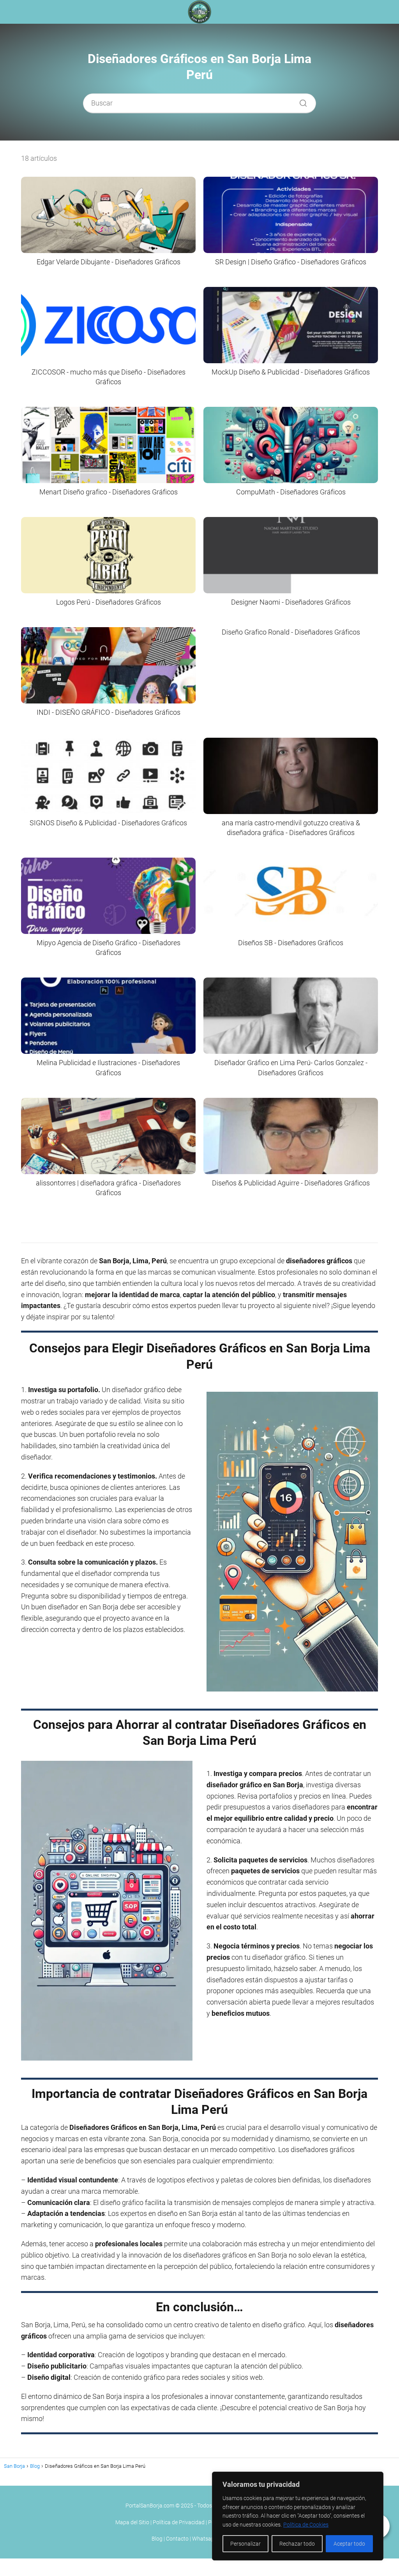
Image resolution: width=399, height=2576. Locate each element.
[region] (298, 2516)
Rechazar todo (297, 2544)
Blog (157, 2539)
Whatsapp (205, 2539)
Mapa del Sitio (132, 2522)
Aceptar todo (349, 2544)
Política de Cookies (306, 2525)
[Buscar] (300, 101)
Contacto (177, 2539)
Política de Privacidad (179, 2522)
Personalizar (245, 2544)
